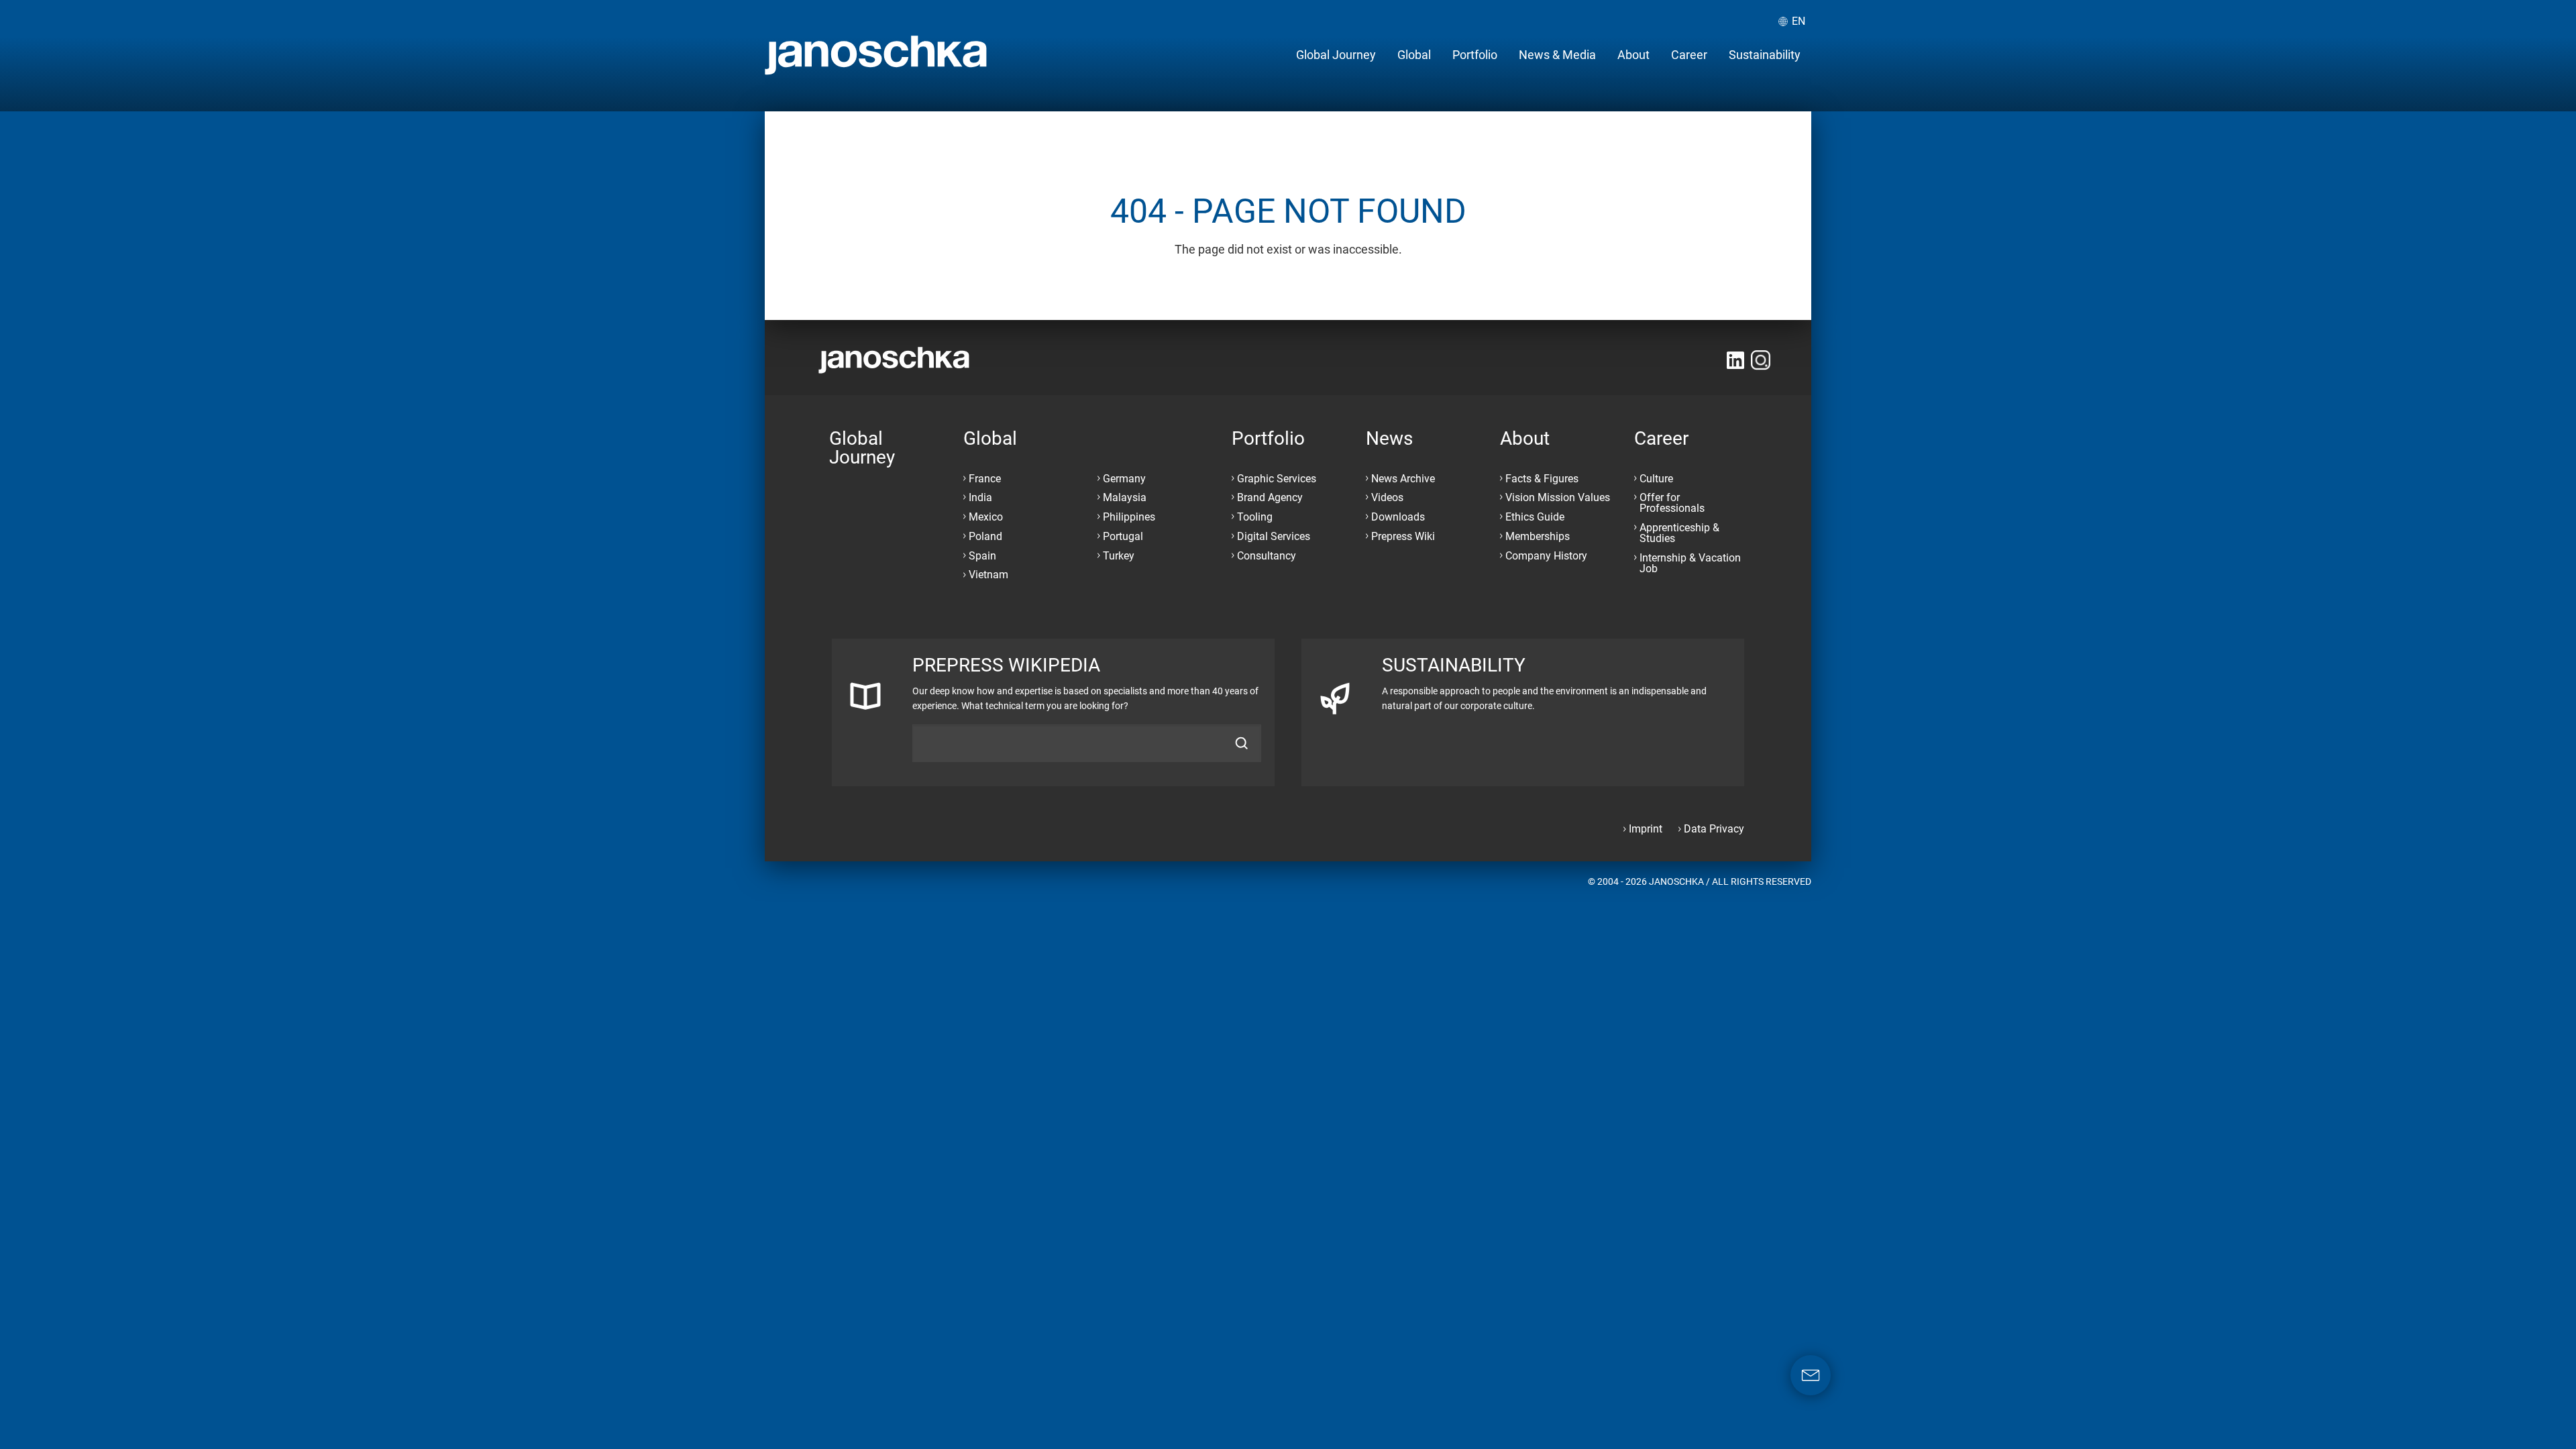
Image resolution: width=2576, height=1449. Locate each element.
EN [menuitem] (1799, 21)
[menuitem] (1336, 55)
